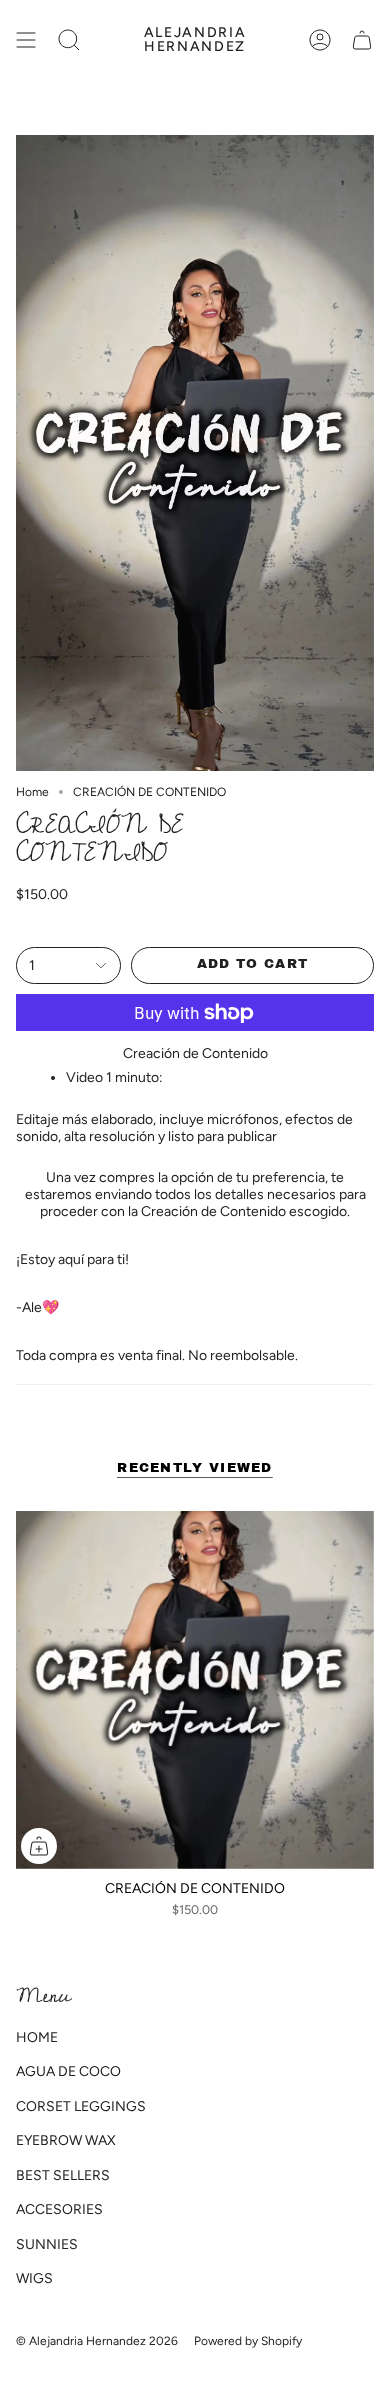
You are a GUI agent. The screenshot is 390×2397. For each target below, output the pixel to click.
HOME (37, 2037)
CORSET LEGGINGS (81, 2106)
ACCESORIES (59, 2209)
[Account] (320, 40)
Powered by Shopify (248, 2341)
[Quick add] (39, 1846)
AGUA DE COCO (68, 2071)
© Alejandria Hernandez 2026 (97, 2341)
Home (32, 792)
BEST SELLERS (63, 2175)
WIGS (34, 2278)
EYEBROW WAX (66, 2140)
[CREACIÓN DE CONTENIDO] (195, 1690)
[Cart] (362, 40)
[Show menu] (26, 40)
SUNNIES (47, 2244)
